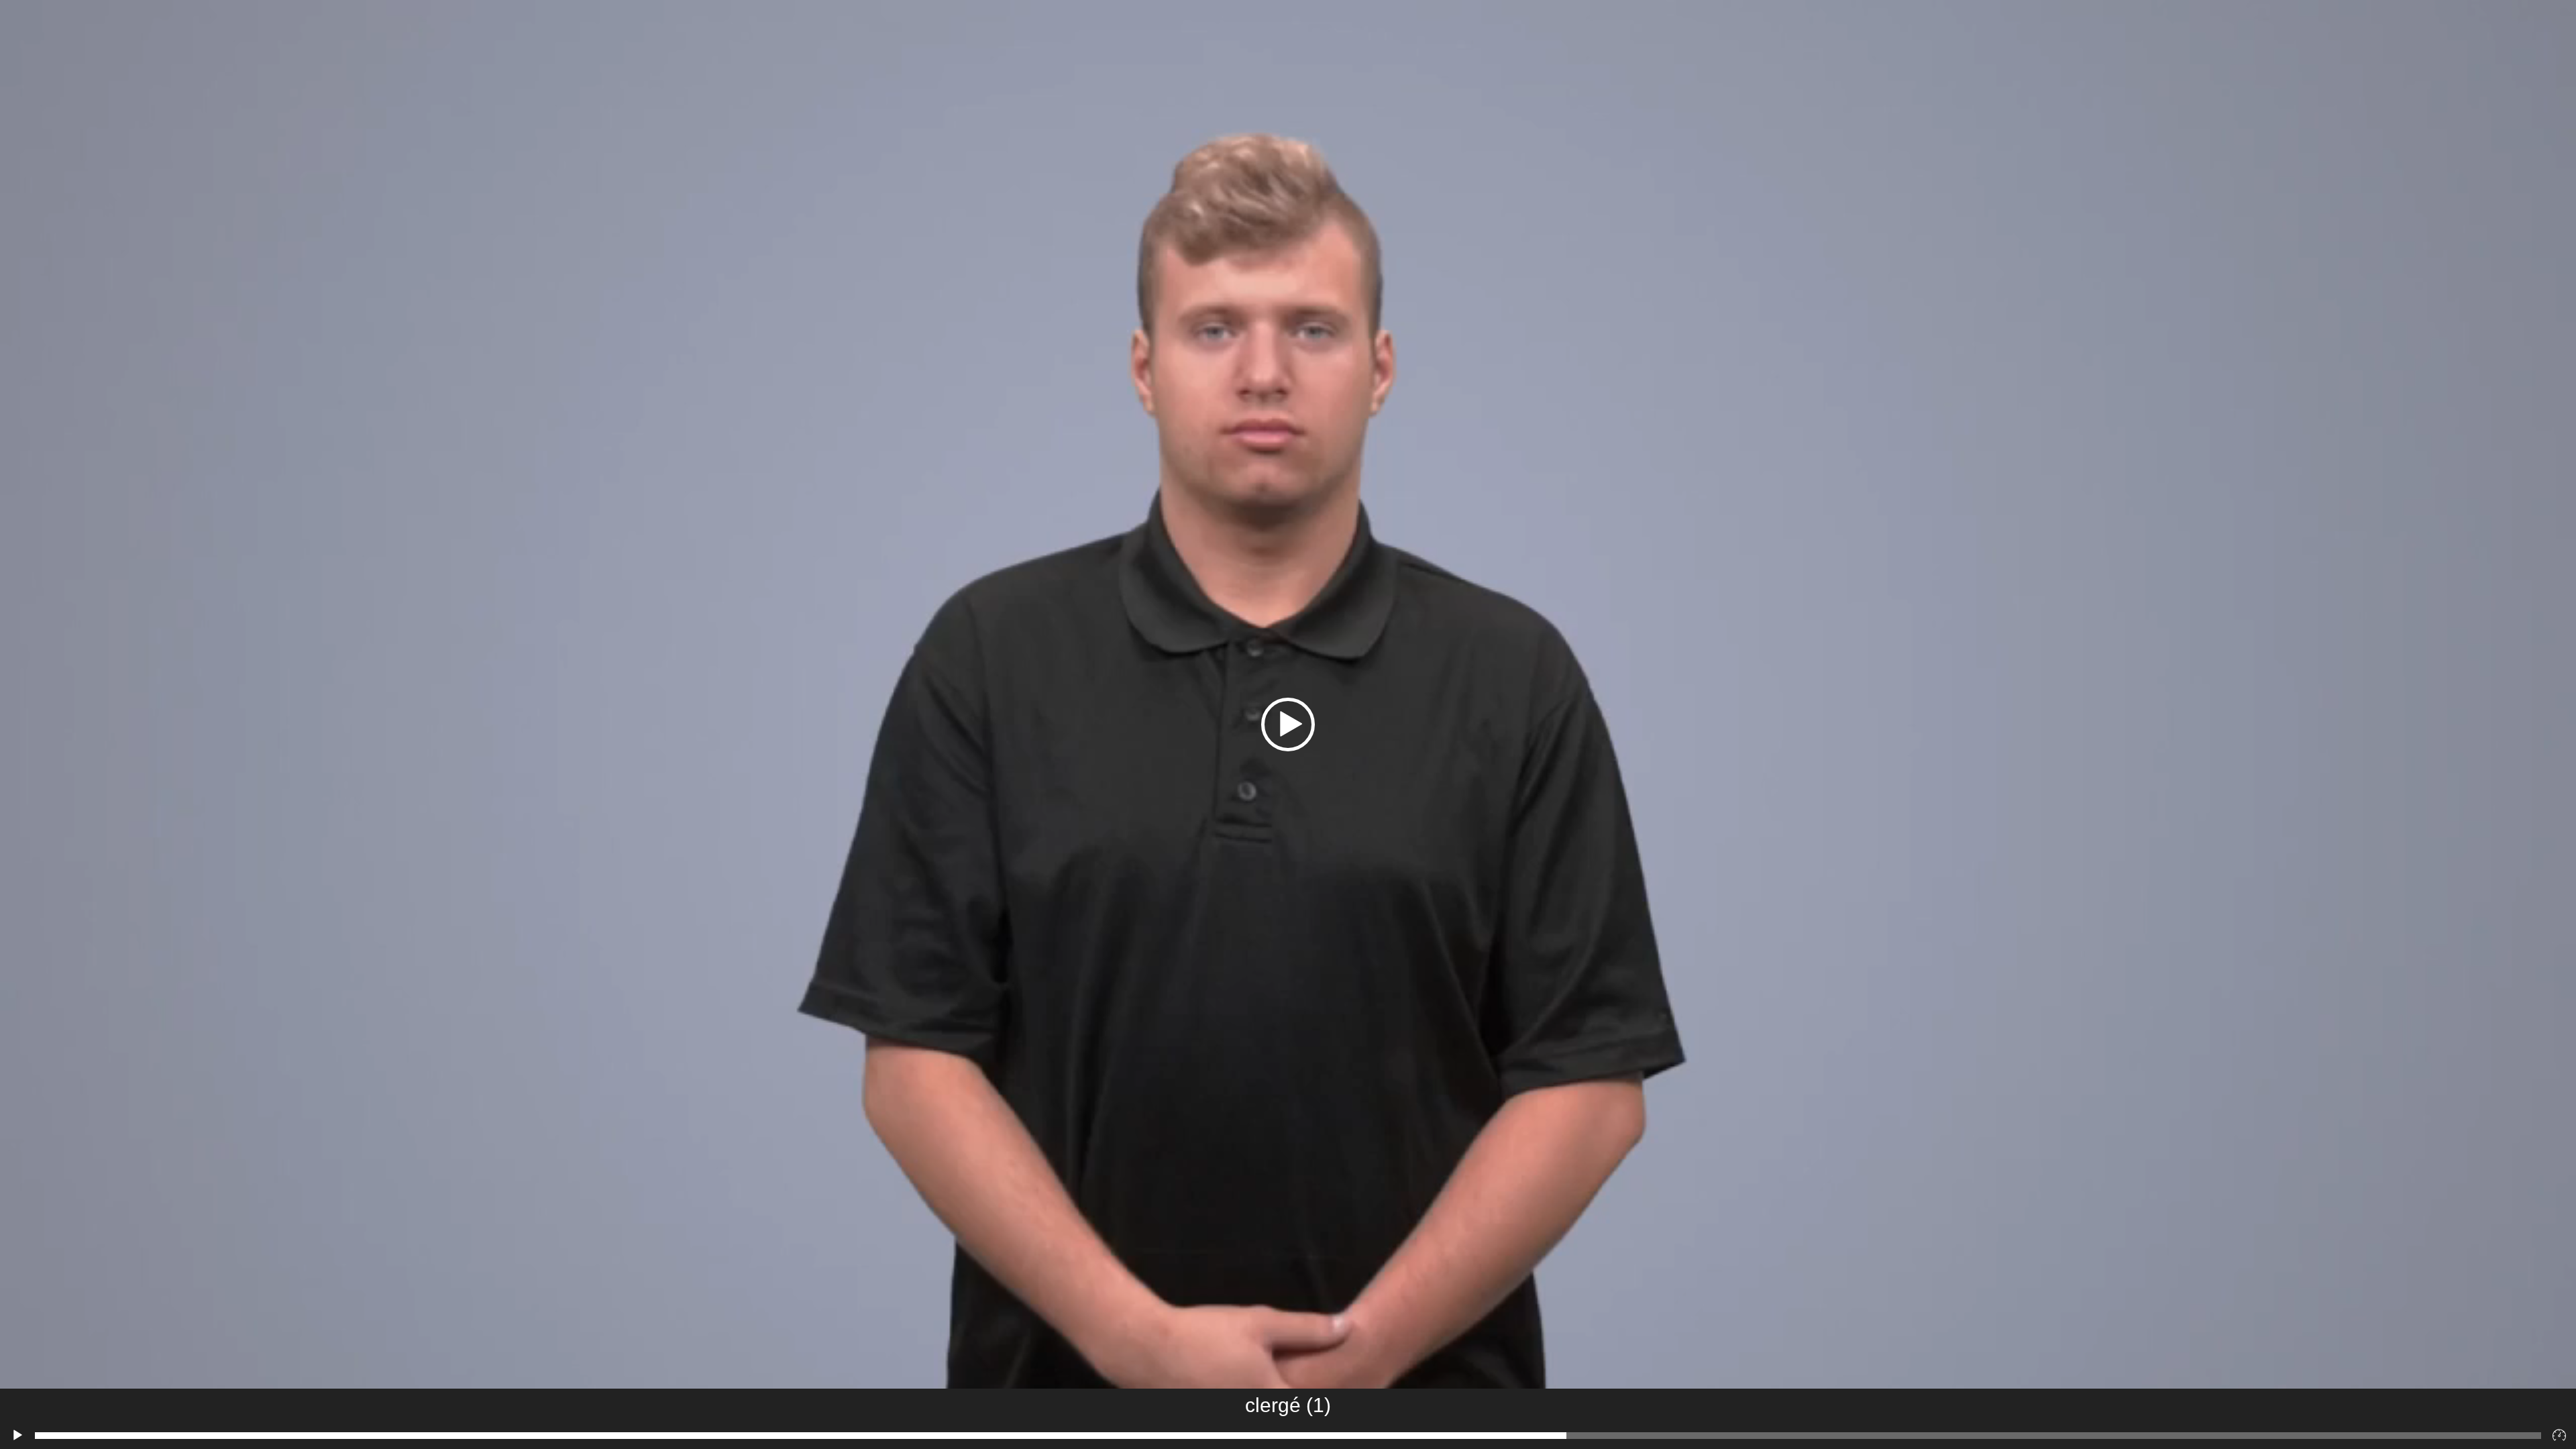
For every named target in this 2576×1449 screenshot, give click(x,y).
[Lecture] (17, 1436)
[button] (1288, 724)
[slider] (1288, 1436)
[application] (1288, 724)
